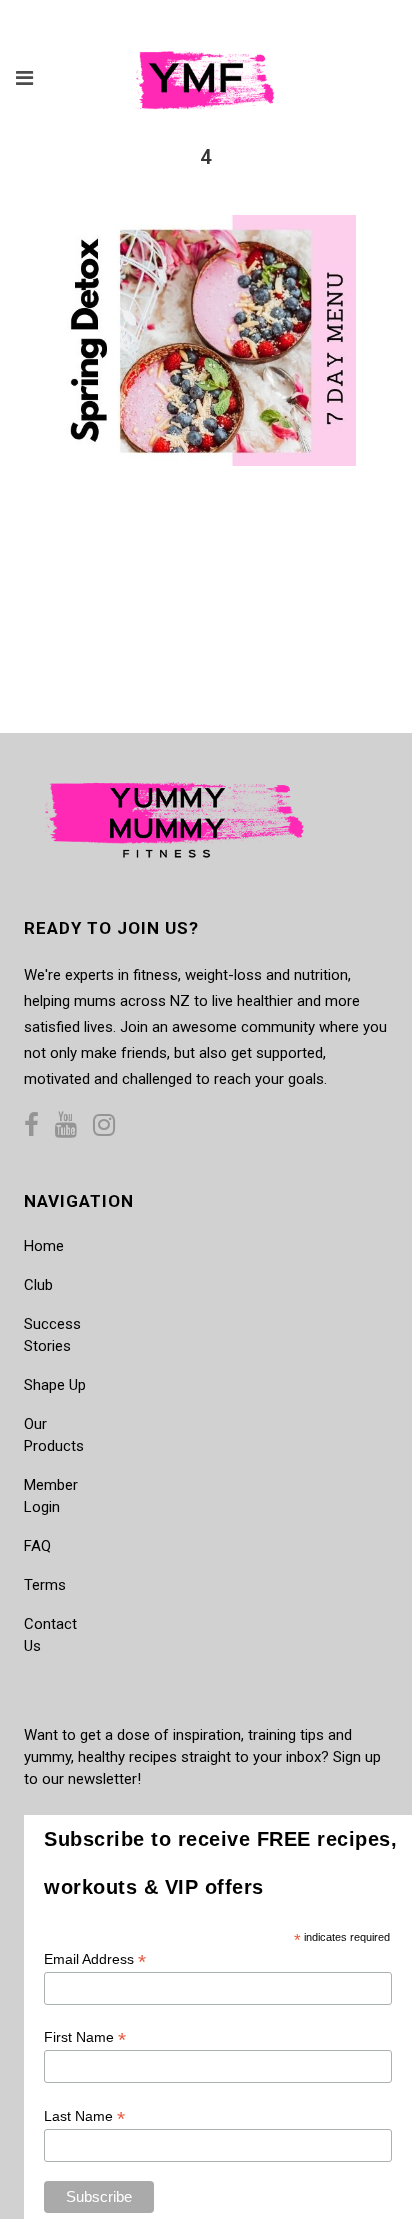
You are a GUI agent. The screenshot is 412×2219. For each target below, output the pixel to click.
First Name (85, 2037)
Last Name (84, 2116)
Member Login (51, 1496)
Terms (45, 1585)
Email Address (95, 1959)
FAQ (37, 1546)
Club (38, 1285)
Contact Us (50, 1635)
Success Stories (52, 1335)
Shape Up (55, 1385)
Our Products (54, 1435)
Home (44, 1246)
